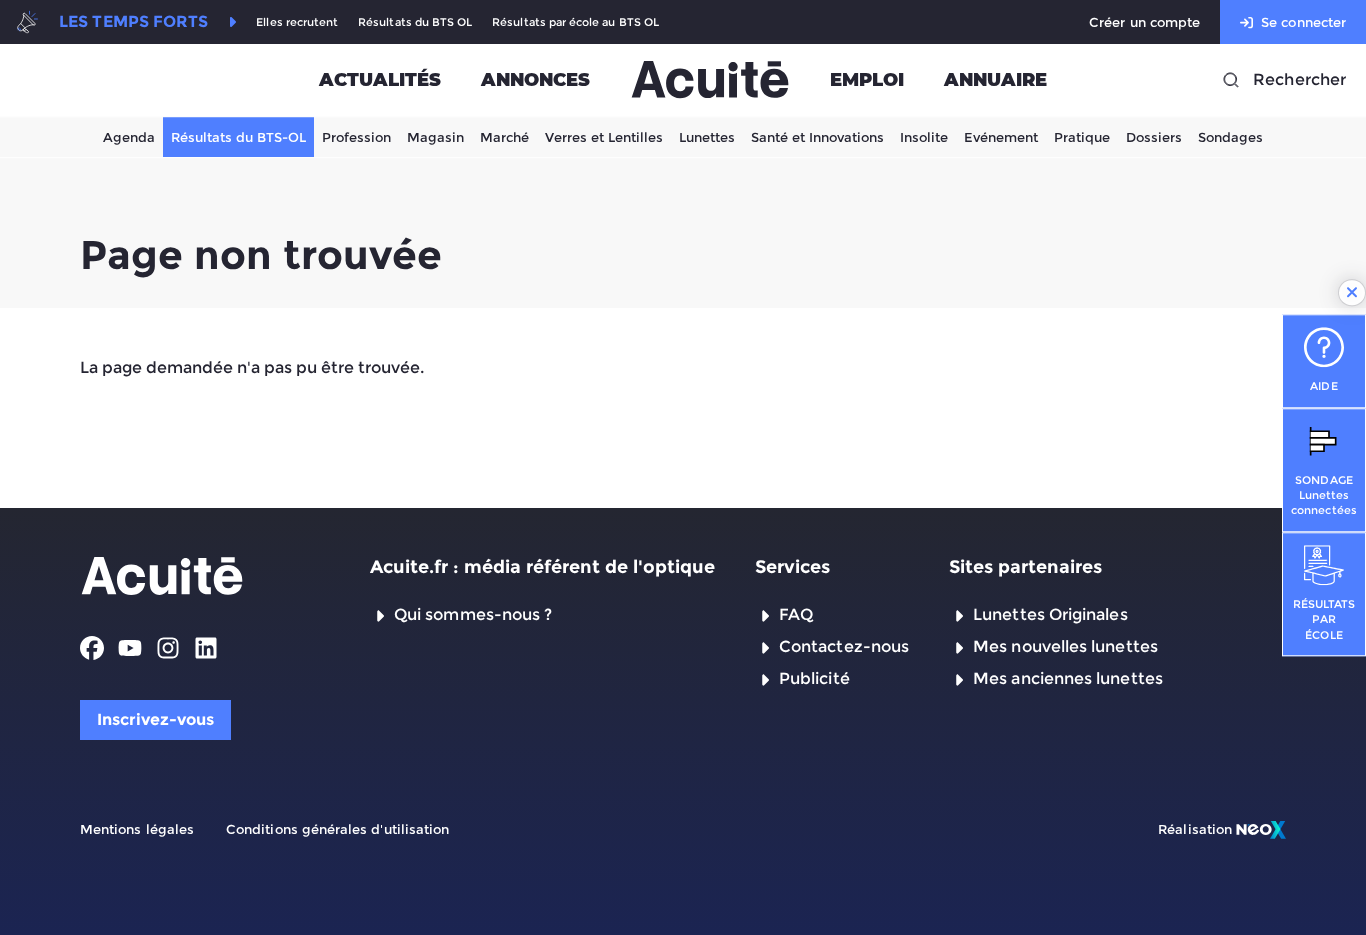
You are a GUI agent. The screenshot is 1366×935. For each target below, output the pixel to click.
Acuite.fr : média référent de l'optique (542, 567)
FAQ (796, 614)
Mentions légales (137, 829)
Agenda (129, 137)
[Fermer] (1352, 293)
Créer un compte (1144, 22)
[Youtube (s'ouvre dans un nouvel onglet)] (130, 648)
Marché (504, 137)
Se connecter (1303, 22)
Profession (356, 137)
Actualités (380, 80)
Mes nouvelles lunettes (1065, 646)
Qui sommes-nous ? (473, 614)
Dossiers (1154, 137)
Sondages (1230, 137)
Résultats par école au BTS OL (575, 22)
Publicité (814, 678)
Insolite (924, 137)
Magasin (435, 137)
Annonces (535, 80)
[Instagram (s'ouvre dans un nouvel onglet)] (168, 648)
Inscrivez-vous (155, 719)
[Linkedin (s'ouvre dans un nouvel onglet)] (206, 648)
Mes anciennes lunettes (1068, 678)
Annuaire (995, 80)
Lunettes (707, 137)
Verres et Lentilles (604, 137)
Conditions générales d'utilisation (337, 829)
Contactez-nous (844, 646)
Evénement (1001, 137)
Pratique (1082, 137)
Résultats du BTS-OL (238, 137)
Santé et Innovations (817, 137)
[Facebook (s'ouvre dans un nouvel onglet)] (92, 648)
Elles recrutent (297, 22)
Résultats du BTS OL (415, 22)
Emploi (867, 80)
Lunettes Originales (1050, 614)
